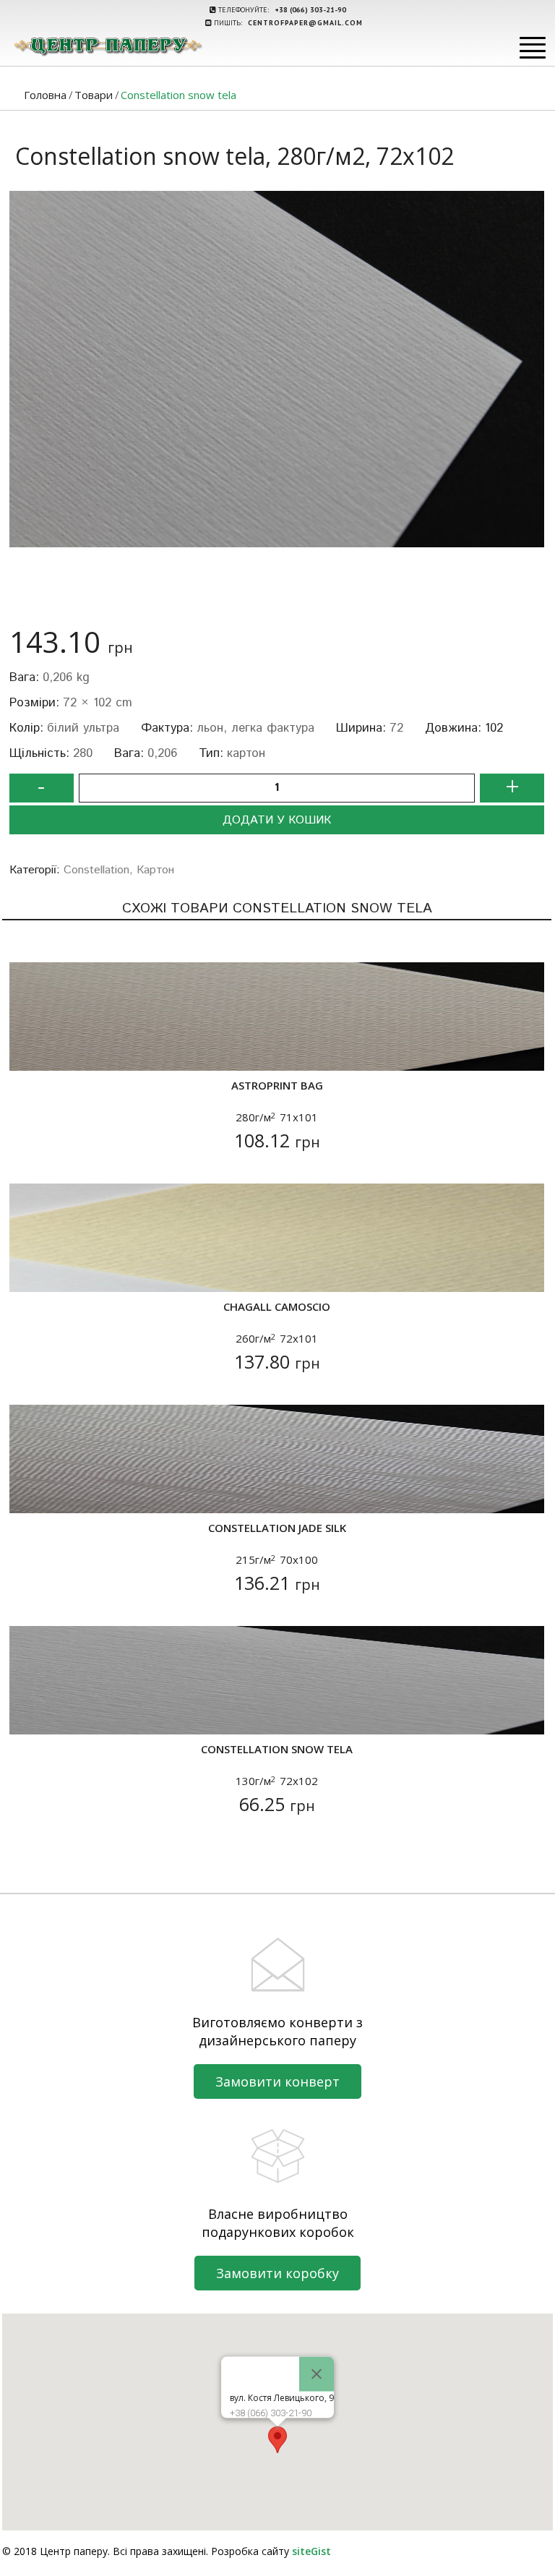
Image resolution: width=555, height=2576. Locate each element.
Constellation (96, 870)
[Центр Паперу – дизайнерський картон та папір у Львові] (107, 46)
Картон (155, 870)
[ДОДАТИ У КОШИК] (29, 1051)
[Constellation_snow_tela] (277, 369)
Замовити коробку (277, 2273)
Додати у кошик (277, 820)
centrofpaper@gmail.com (305, 23)
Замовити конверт (277, 2081)
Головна (45, 95)
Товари (94, 95)
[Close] (317, 2374)
